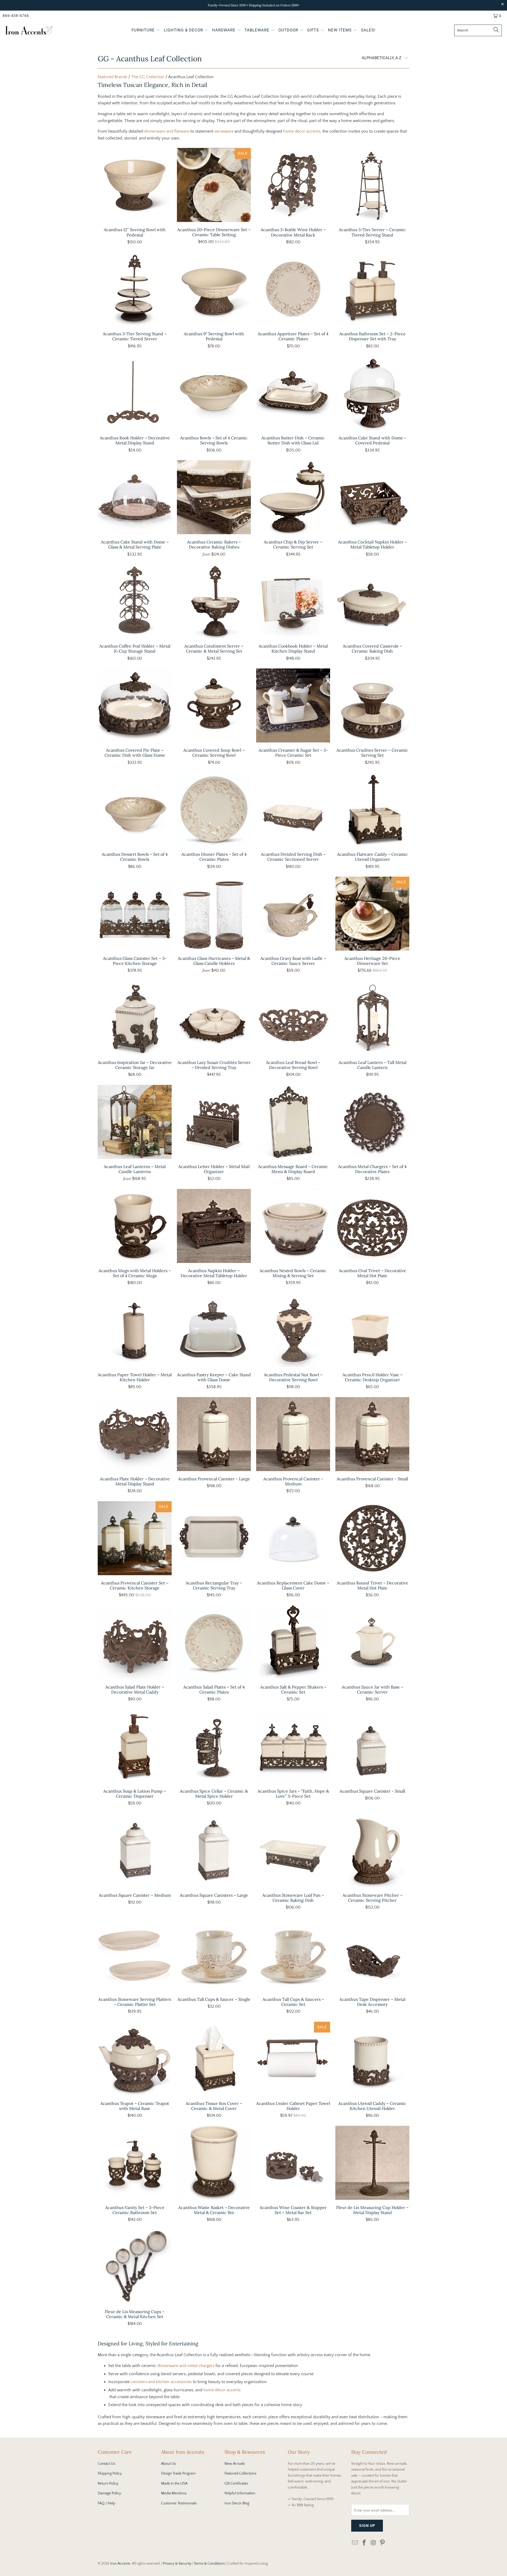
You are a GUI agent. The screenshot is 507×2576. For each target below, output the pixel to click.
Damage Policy (109, 2493)
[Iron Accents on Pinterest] (383, 2543)
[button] (146, 31)
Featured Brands (112, 77)
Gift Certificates (236, 2484)
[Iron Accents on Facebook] (364, 2543)
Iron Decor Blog (237, 2503)
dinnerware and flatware (167, 131)
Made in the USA (174, 2484)
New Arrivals (235, 2464)
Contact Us (106, 2464)
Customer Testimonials (179, 2503)
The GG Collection (148, 77)
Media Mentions (174, 2493)
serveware (224, 131)
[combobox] (478, 30)
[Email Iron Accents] (355, 2543)
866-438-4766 (16, 16)
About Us (168, 2464)
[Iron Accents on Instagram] (373, 2543)
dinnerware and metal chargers (186, 2366)
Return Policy (108, 2484)
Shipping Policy (110, 2473)
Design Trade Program (178, 2473)
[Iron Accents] (29, 31)
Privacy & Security (177, 2564)
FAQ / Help (106, 2503)
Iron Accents (120, 2564)
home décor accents (302, 131)
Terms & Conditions (209, 2564)
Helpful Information (240, 2493)
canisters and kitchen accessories (161, 2382)
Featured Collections (240, 2473)
